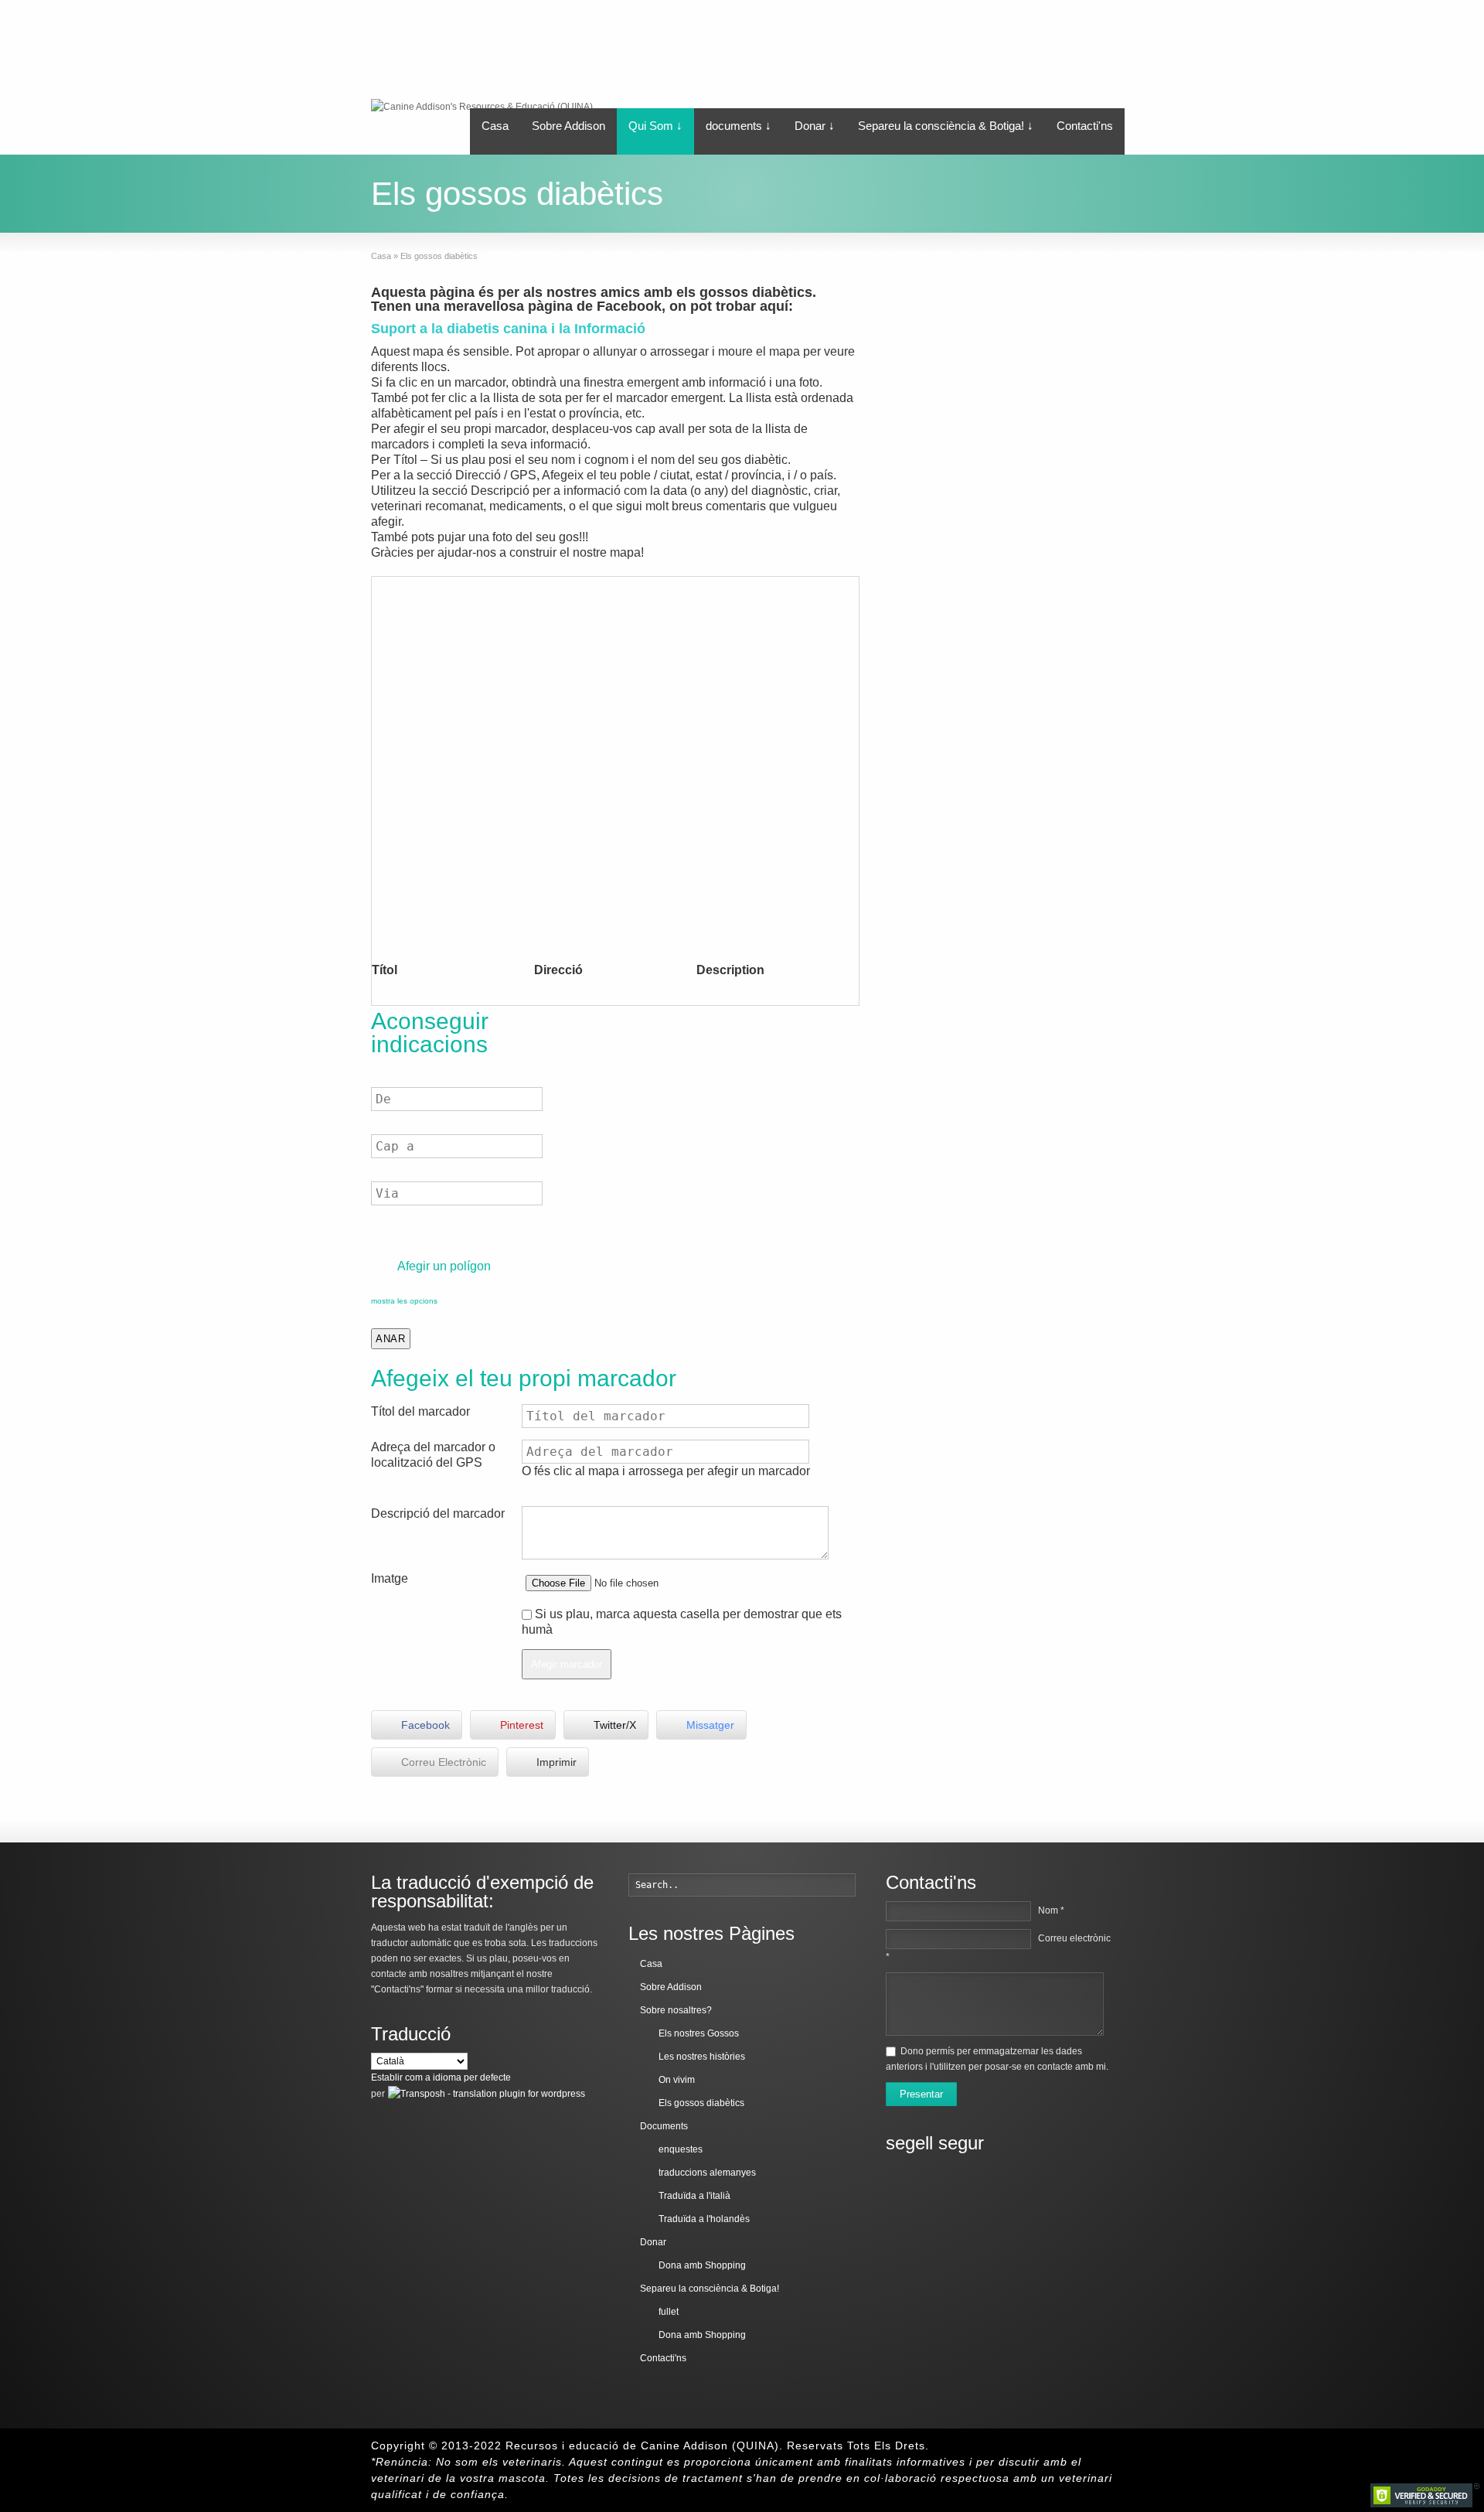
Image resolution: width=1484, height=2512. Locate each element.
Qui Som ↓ (655, 126)
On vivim (677, 2080)
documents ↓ (739, 126)
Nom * (1051, 1910)
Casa (495, 126)
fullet (669, 2312)
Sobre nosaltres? (676, 2010)
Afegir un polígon (443, 1266)
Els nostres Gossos (699, 2033)
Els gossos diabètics (701, 2103)
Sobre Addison (568, 126)
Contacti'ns (1085, 126)
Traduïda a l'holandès (704, 2219)
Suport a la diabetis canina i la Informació (508, 329)
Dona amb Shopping (702, 2265)
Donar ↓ (815, 126)
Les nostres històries (702, 2057)
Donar (653, 2242)
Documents (664, 2126)
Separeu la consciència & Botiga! (710, 2289)
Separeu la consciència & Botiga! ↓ (946, 126)
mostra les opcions (404, 1301)
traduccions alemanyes (707, 2173)
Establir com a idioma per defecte (441, 2077)
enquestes (681, 2149)
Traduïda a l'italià (694, 2196)
